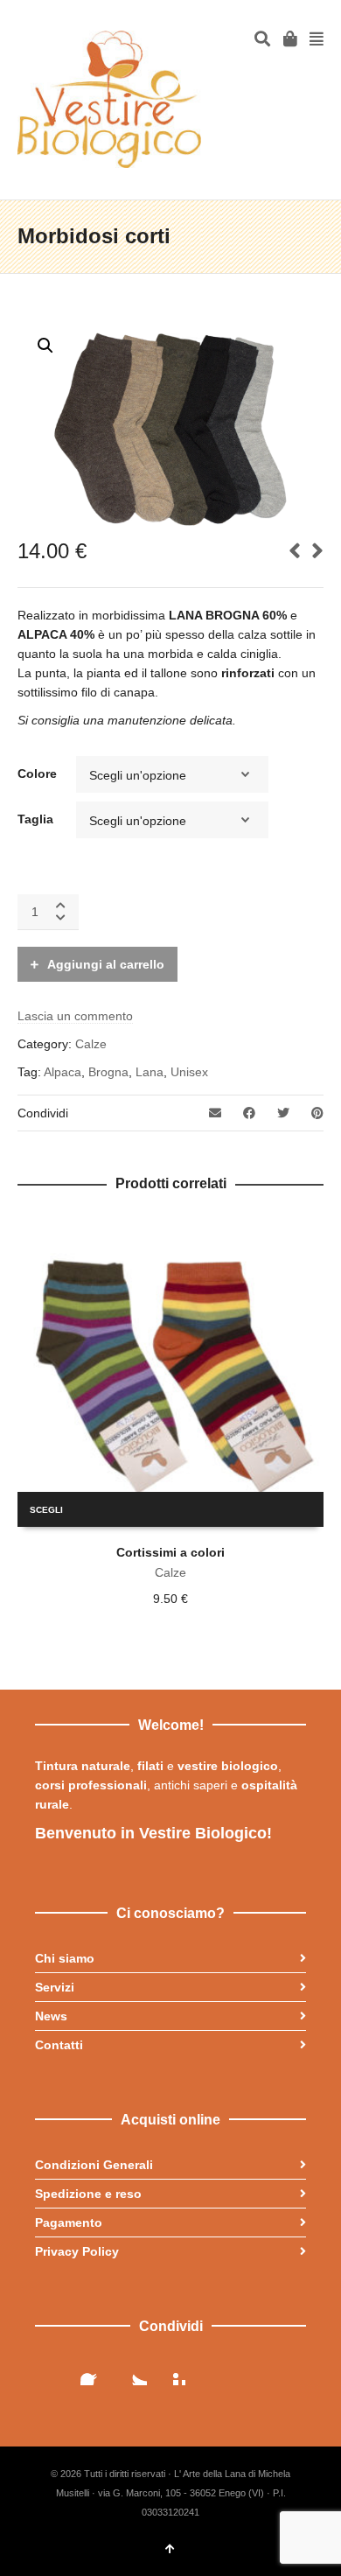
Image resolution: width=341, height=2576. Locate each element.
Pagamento (69, 2222)
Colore (37, 773)
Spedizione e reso (88, 2194)
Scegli (46, 1510)
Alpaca (63, 1072)
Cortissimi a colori (170, 1552)
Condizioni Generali (94, 2165)
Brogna (108, 1072)
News (51, 2016)
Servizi (55, 1987)
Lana (150, 1072)
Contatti (59, 2045)
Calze (91, 1044)
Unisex (189, 1072)
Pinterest (171, 2371)
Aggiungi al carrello (106, 964)
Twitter (133, 2371)
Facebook (94, 2371)
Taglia (35, 819)
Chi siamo (65, 1958)
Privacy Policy (77, 2251)
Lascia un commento (75, 1016)
